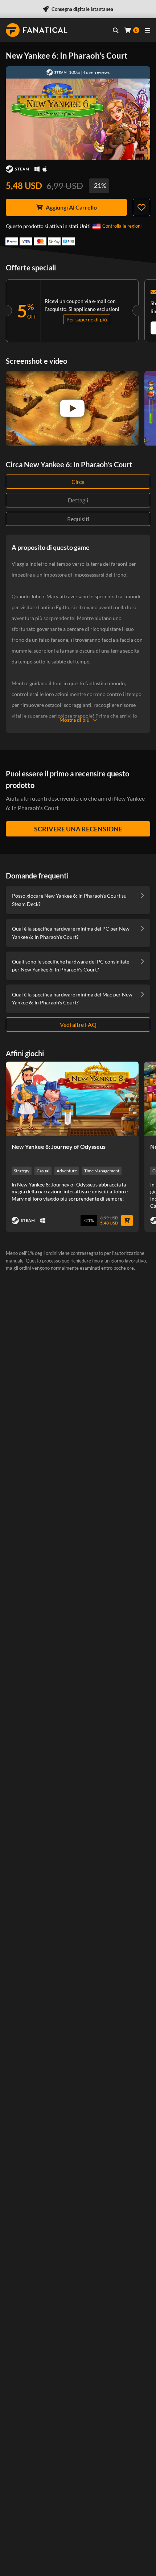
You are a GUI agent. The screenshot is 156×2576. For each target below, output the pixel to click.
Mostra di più (75, 720)
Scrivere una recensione (78, 829)
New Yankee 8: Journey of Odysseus (59, 1146)
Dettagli (78, 500)
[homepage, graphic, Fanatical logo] (37, 30)
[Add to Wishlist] (141, 207)
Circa (78, 482)
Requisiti (78, 519)
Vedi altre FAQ (78, 1025)
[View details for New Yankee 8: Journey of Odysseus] (72, 1099)
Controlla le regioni (122, 226)
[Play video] (72, 408)
